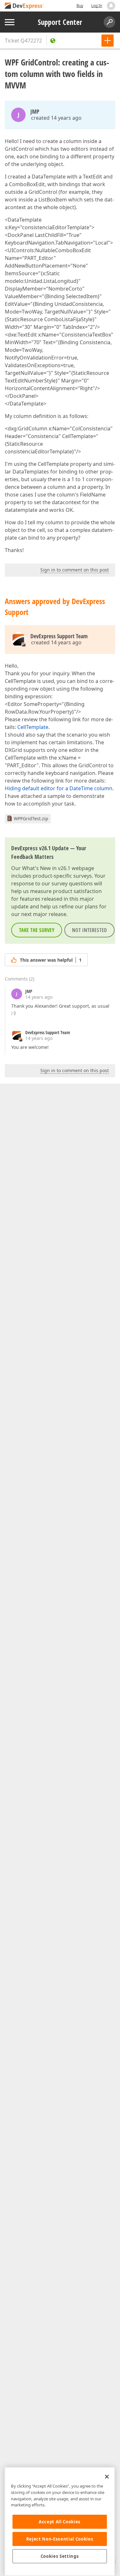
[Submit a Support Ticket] (108, 41)
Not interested (89, 930)
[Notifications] (111, 6)
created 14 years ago (56, 118)
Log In (97, 6)
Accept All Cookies (60, 2522)
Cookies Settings (60, 2556)
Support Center (60, 22)
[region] (60, 2522)
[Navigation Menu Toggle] (10, 22)
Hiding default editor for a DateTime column (59, 788)
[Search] (109, 22)
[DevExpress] (24, 6)
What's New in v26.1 (46, 868)
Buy (80, 6)
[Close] (107, 2477)
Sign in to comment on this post (75, 570)
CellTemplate (33, 727)
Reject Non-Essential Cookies (60, 2539)
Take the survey (37, 930)
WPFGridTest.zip (31, 818)
